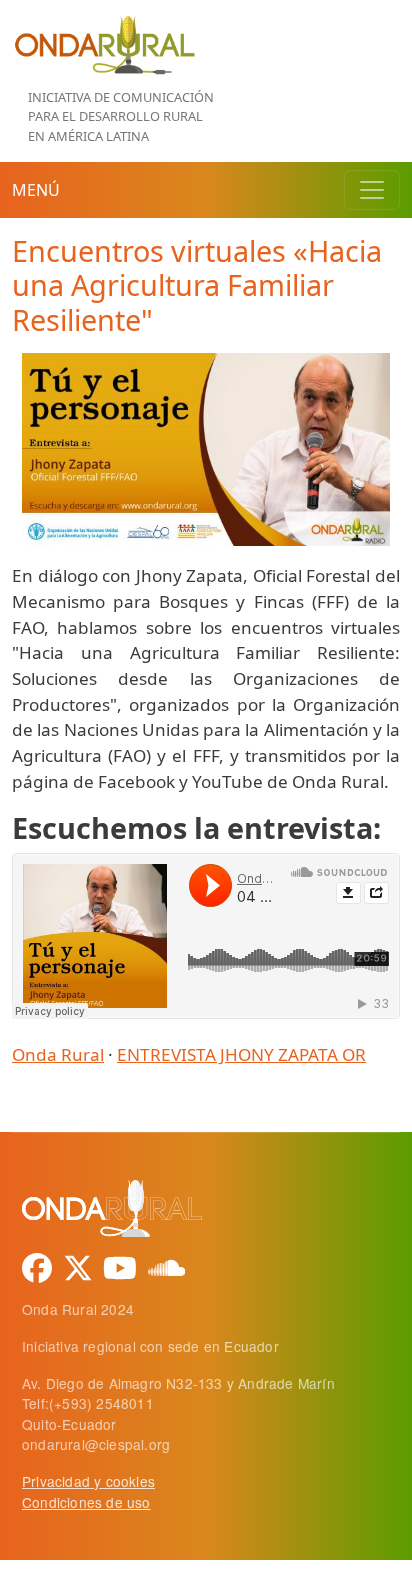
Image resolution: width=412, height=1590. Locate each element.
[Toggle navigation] (372, 190)
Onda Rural (58, 1054)
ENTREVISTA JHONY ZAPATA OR (241, 1054)
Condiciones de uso (86, 1502)
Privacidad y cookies (88, 1481)
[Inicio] (104, 25)
